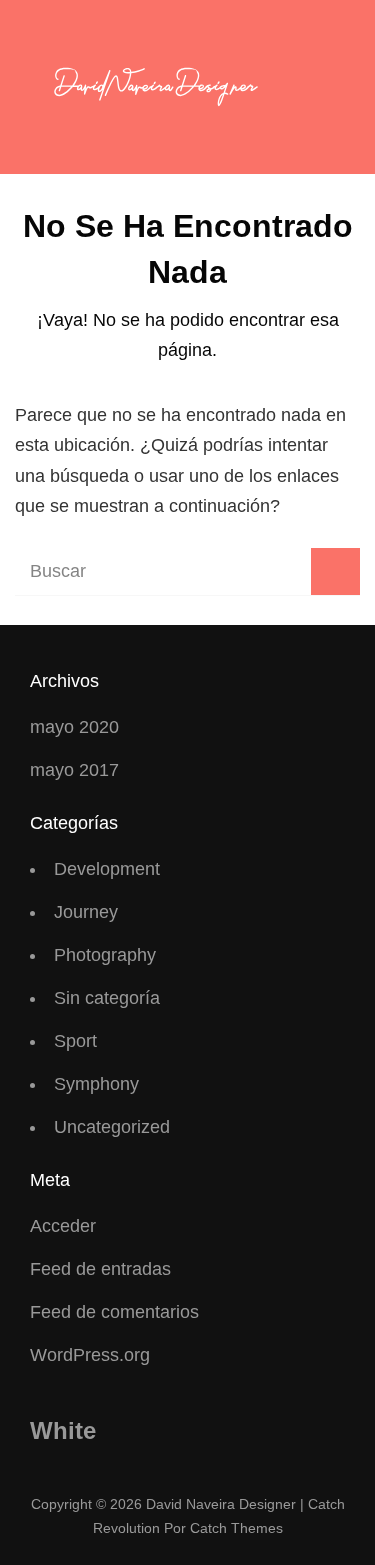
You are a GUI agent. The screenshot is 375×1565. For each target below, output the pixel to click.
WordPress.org (90, 1355)
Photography (105, 955)
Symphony (96, 1084)
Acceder (63, 1226)
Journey (86, 912)
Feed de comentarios (114, 1312)
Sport (75, 1041)
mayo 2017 (74, 770)
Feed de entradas (100, 1269)
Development (107, 869)
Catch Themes (236, 1528)
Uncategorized (112, 1127)
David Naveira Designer (221, 1504)
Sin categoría (107, 998)
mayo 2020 (74, 727)
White (63, 1430)
